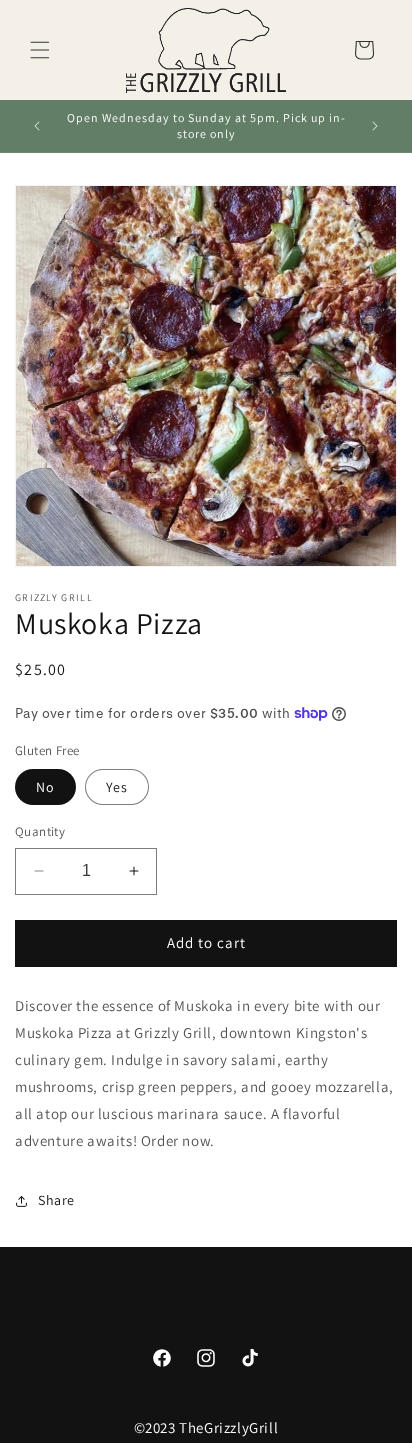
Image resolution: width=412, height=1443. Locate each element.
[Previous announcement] (37, 126)
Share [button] (56, 1200)
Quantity (40, 831)
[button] (40, 50)
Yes (117, 787)
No (45, 787)
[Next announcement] (375, 126)
